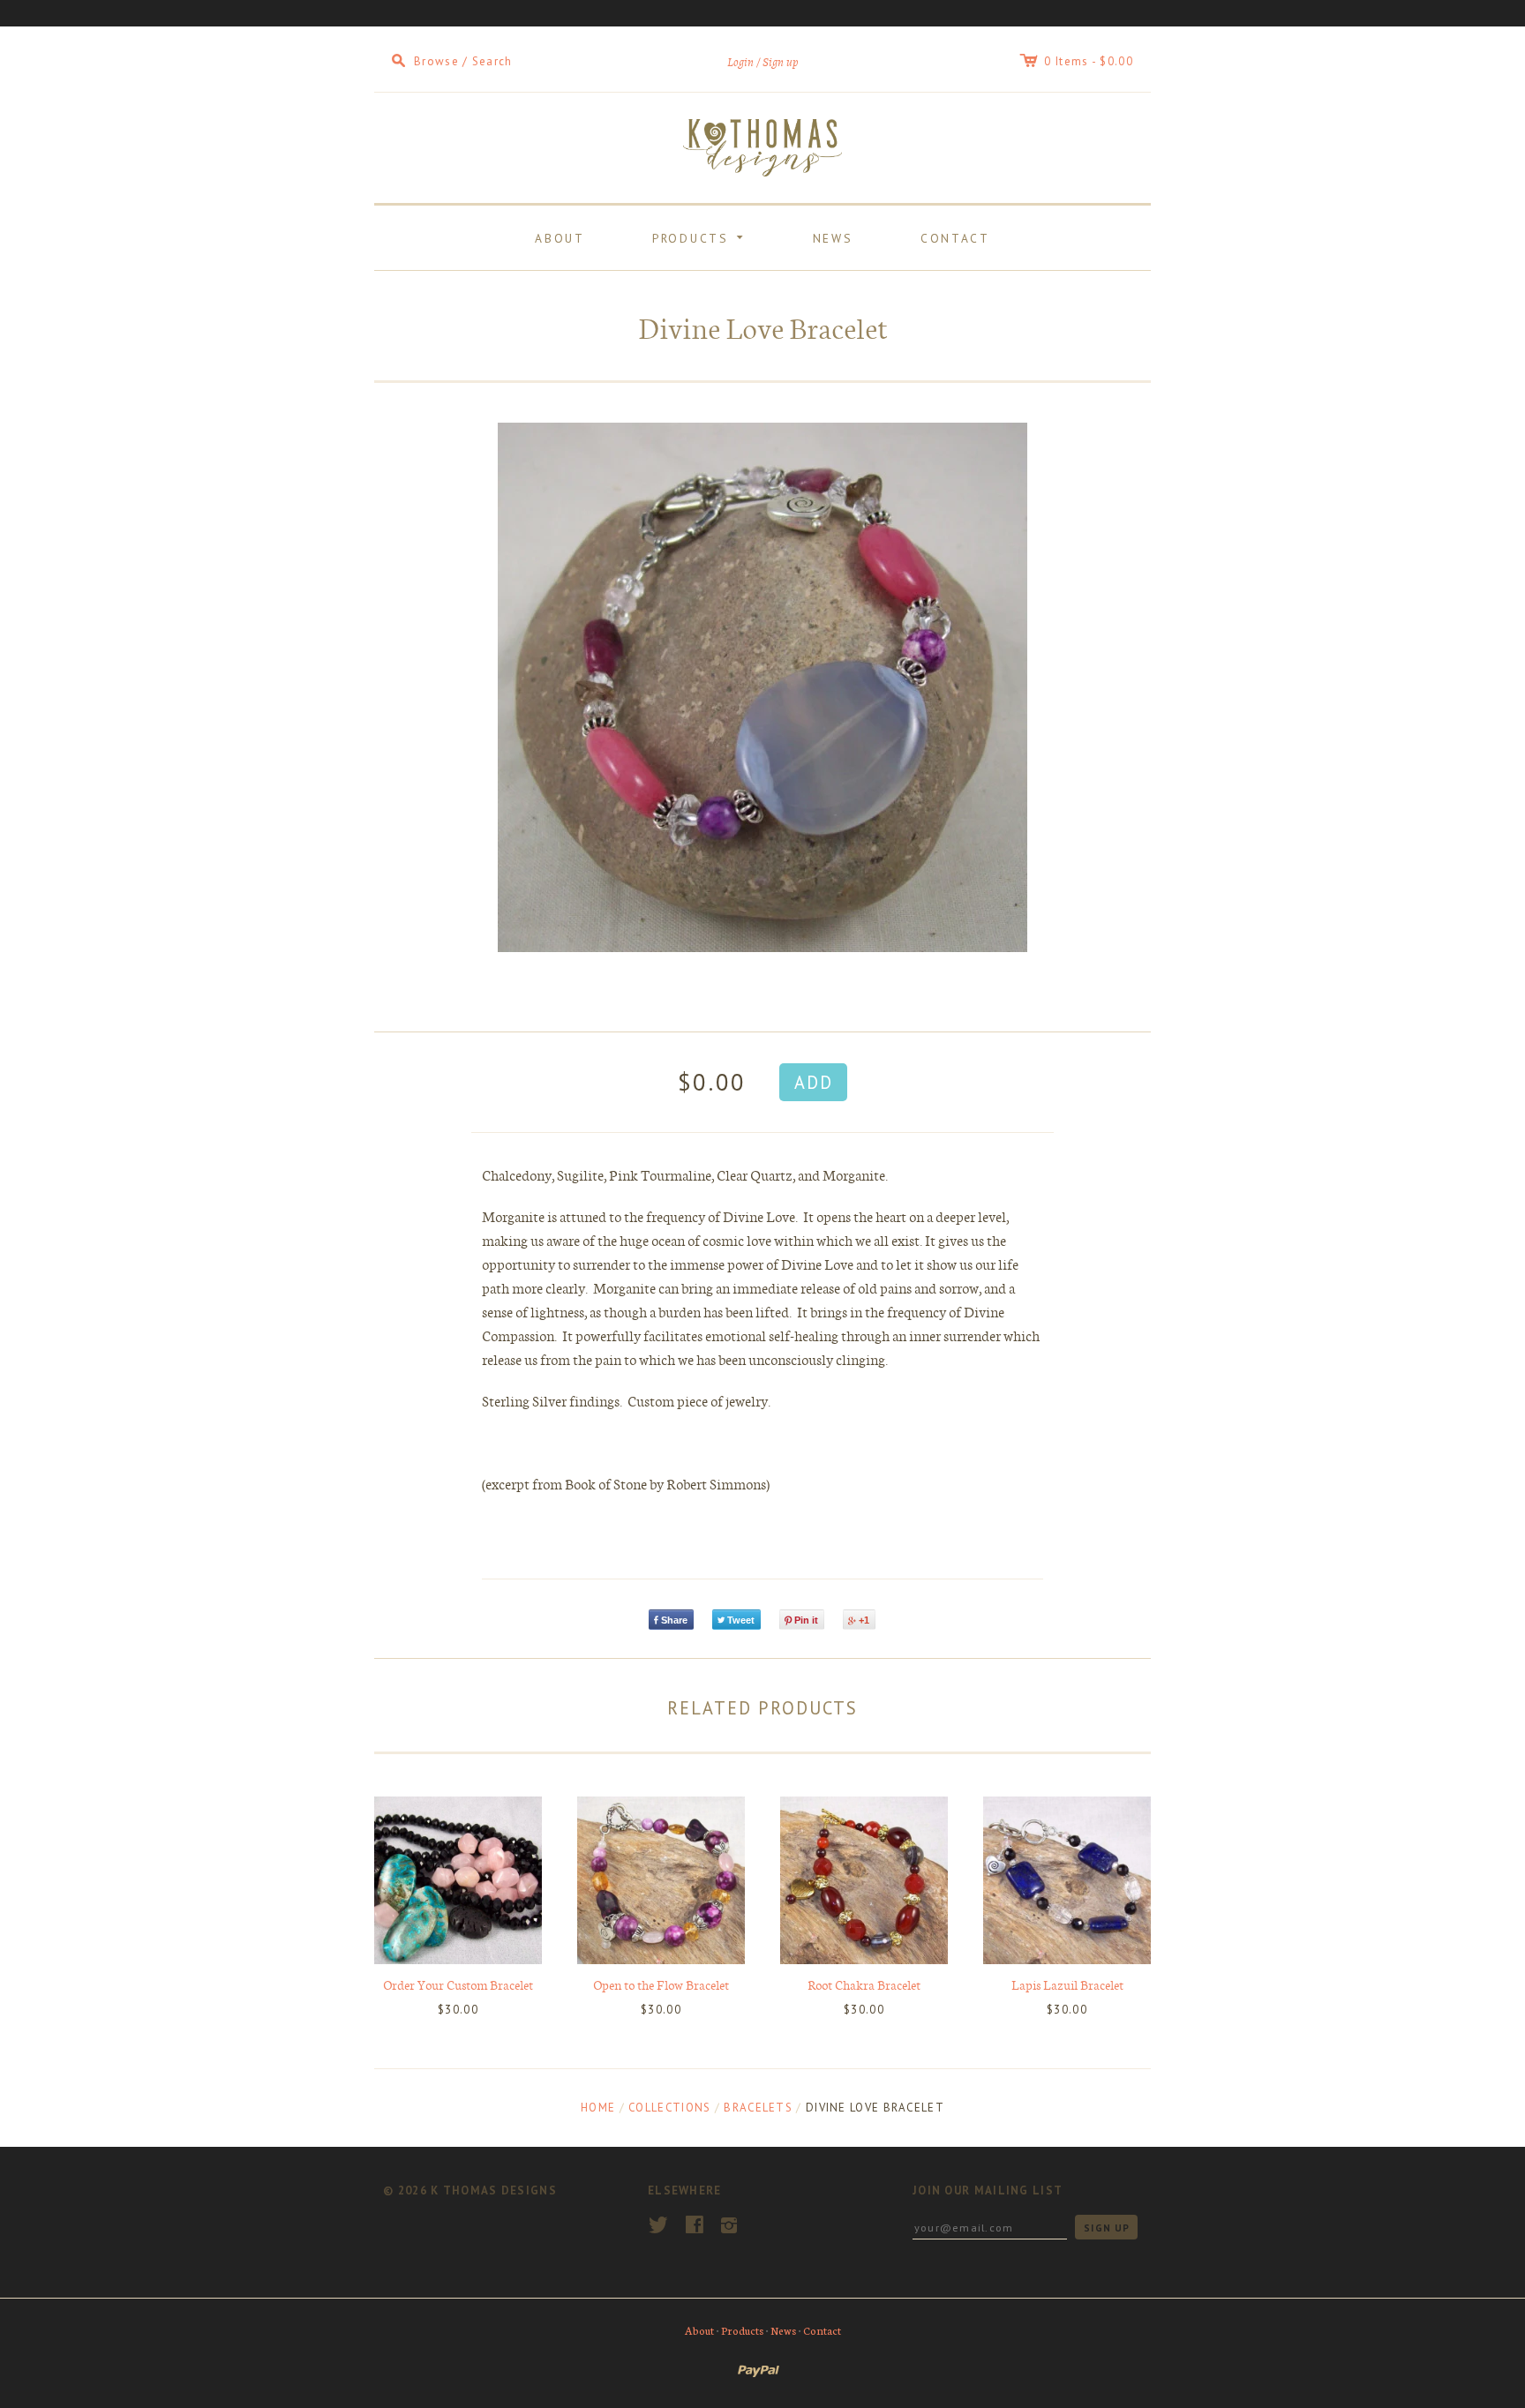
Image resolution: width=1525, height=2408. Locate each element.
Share (674, 1620)
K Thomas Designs (494, 2190)
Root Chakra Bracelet (864, 1984)
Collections (669, 2108)
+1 (864, 1620)
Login (740, 62)
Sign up (781, 62)
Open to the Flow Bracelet (661, 1984)
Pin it (806, 1620)
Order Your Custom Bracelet (458, 1984)
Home (598, 2108)
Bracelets (758, 2108)
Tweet (741, 1620)
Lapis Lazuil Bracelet (1067, 1984)
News (833, 238)
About (560, 238)
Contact (955, 238)
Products (701, 236)
